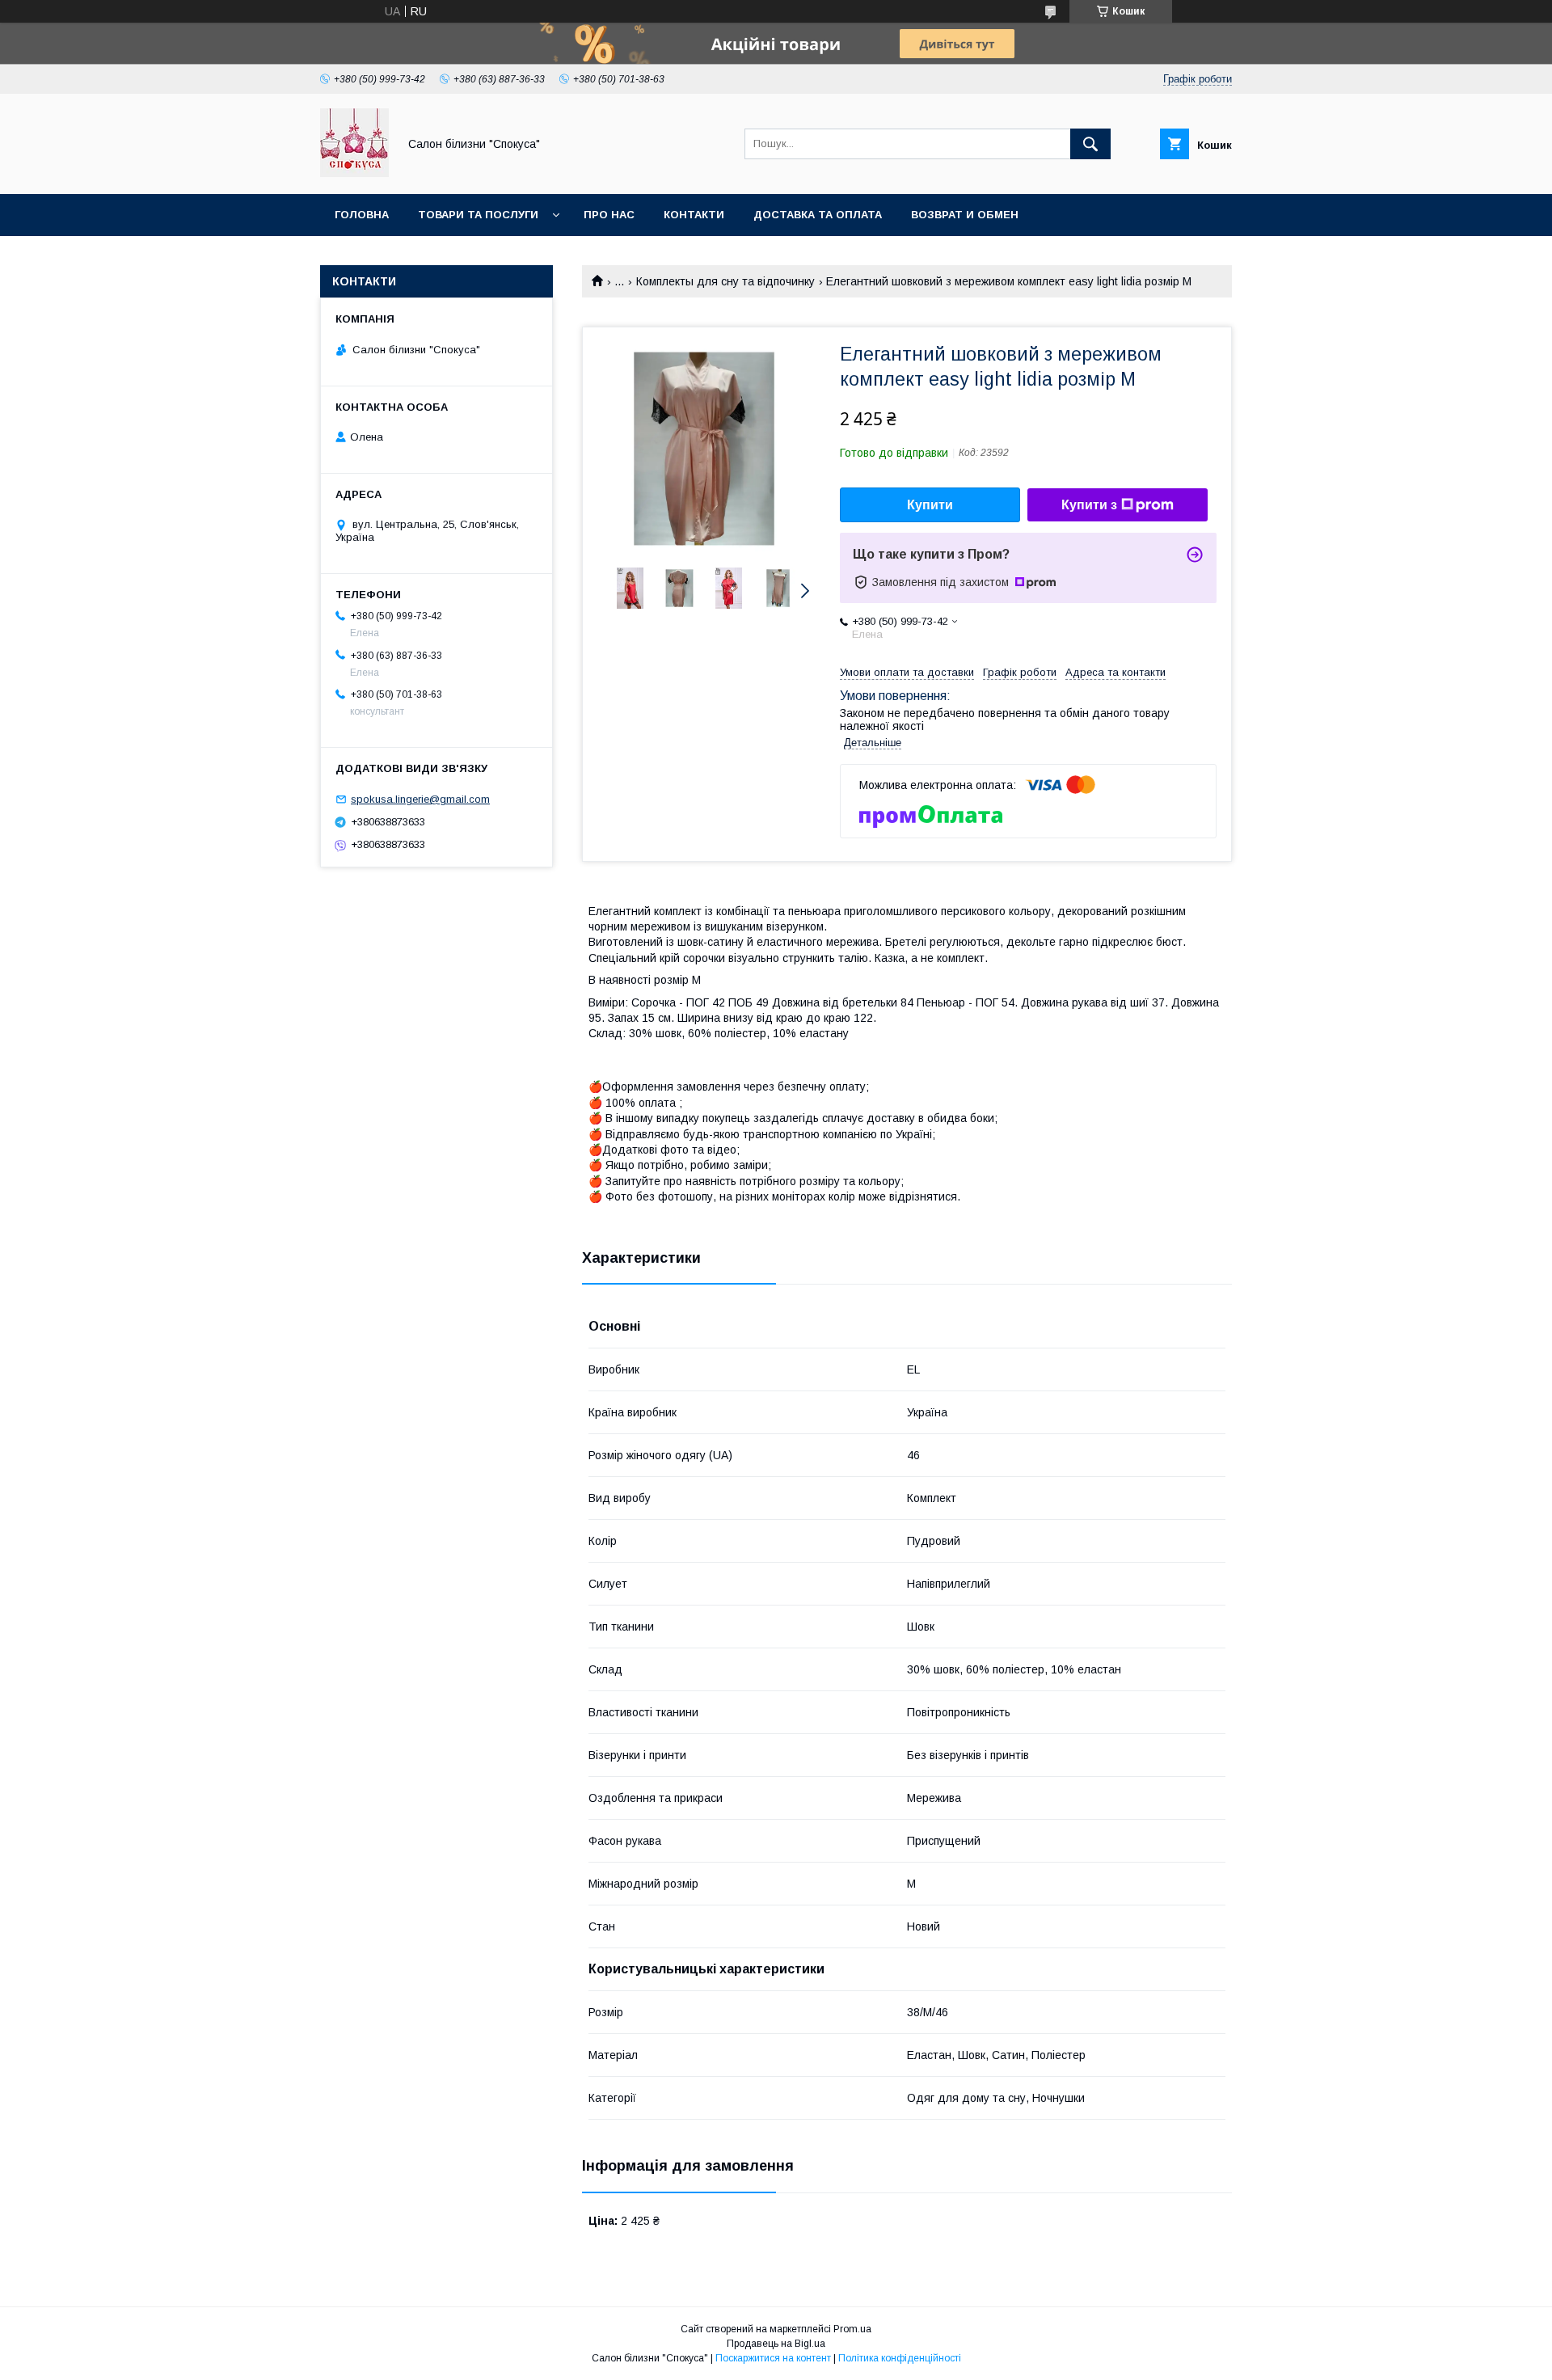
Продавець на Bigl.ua (776, 2344)
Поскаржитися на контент (773, 2358)
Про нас (609, 215)
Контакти (694, 215)
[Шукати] (1090, 144)
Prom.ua (852, 2329)
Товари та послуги (478, 215)
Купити (930, 505)
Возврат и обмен (965, 215)
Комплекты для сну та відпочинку (725, 281)
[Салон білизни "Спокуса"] (354, 173)
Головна (362, 215)
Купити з (1089, 505)
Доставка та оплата (818, 215)
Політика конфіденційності (900, 2358)
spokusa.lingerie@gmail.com (420, 799)
